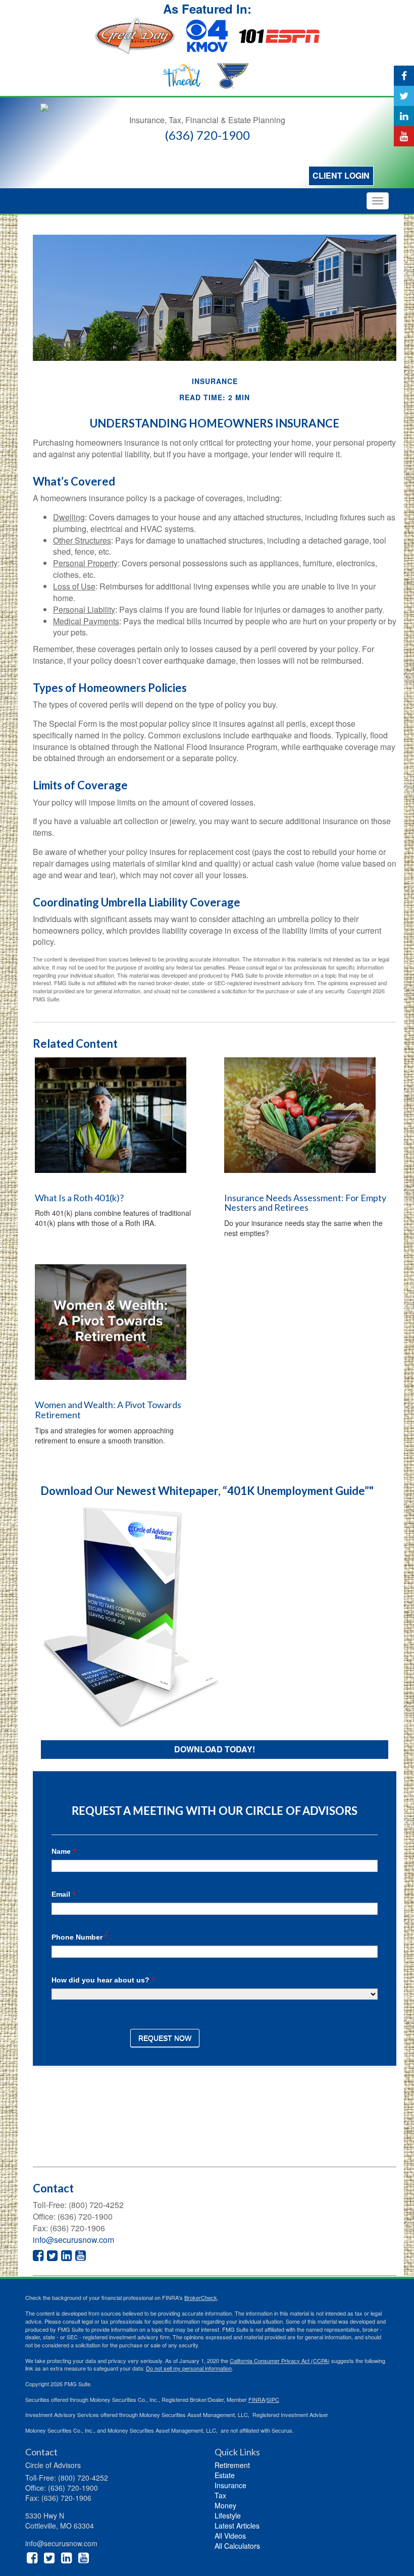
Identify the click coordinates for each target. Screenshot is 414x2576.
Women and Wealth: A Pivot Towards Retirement (108, 1410)
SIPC (273, 2399)
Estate (225, 2475)
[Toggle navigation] (378, 201)
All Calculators (237, 2546)
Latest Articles (237, 2526)
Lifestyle (228, 2515)
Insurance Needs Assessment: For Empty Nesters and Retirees (305, 1203)
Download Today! (215, 1749)
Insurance (230, 2485)
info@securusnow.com (73, 2240)
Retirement (232, 2465)
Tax (220, 2495)
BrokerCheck (201, 2297)
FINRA (257, 2399)
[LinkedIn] (404, 116)
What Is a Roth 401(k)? (79, 1198)
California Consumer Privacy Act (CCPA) (280, 2360)
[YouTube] (404, 136)
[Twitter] (404, 96)
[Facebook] (404, 76)
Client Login (341, 175)
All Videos (230, 2536)
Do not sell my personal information (189, 2368)
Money (225, 2505)
